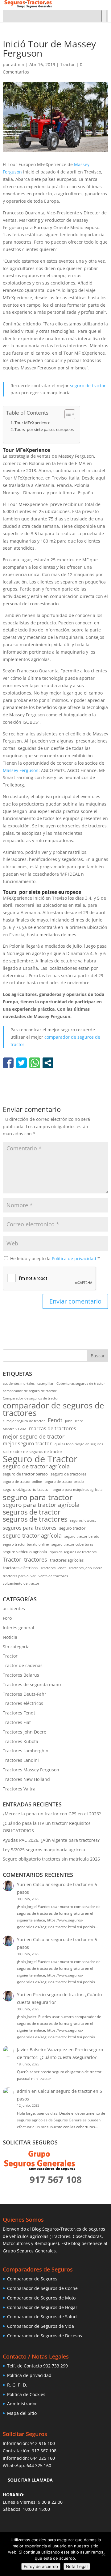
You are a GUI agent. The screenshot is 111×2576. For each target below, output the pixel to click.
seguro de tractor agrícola (36, 1466)
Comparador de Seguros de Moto (41, 2298)
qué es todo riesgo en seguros (79, 1444)
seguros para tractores (30, 1528)
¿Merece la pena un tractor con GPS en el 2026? (52, 1814)
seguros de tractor (32, 1512)
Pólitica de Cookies (26, 2394)
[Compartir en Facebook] (8, 1063)
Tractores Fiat (17, 1722)
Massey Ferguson (21, 770)
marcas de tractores (53, 1428)
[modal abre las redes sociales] (48, 1063)
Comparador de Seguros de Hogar (42, 2307)
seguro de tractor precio (64, 1482)
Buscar (98, 1356)
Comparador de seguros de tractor (31, 1398)
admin (18, 64)
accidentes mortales (19, 1384)
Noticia (10, 1637)
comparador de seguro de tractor (30, 1391)
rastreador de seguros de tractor (33, 1451)
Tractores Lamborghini (26, 1751)
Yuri (21, 1884)
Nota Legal (77, 2566)
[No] (103, 2554)
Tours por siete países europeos (44, 430)
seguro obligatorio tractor (26, 1489)
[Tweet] (21, 1063)
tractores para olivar (19, 1576)
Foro (7, 1618)
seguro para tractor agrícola (41, 1505)
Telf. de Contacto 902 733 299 (37, 2366)
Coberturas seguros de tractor (81, 1384)
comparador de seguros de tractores (53, 1409)
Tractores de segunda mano (32, 1684)
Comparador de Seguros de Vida (41, 2326)
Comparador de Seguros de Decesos (45, 2336)
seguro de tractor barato (25, 1474)
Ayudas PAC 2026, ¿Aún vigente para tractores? (51, 1840)
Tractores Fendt (53, 1568)
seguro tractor (72, 1528)
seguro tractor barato (82, 1536)
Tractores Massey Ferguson (31, 1770)
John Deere (74, 1421)
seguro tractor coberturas (72, 1544)
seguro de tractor (88, 386)
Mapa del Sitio (22, 2413)
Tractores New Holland (26, 1779)
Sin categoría (16, 1647)
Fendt (55, 1420)
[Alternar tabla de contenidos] (67, 414)
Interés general (18, 1628)
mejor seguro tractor (27, 1443)
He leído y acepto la (55, 1258)
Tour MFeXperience (32, 423)
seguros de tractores (35, 1519)
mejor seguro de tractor (34, 1437)
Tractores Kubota (21, 1741)
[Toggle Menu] (104, 16)
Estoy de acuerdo (41, 2566)
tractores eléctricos (20, 1568)
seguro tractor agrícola (32, 1536)
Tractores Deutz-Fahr (25, 1694)
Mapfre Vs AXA (14, 1429)
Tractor (68, 64)
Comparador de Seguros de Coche (42, 2288)
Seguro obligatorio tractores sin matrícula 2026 (51, 1859)
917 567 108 (44, 2451)
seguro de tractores (68, 1474)
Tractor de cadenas (23, 1665)
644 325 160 (43, 2458)
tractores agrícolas (67, 1560)
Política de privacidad (75, 1258)
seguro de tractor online (22, 1482)
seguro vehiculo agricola (25, 1552)
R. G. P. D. (17, 2385)
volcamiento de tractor (21, 1583)
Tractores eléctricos (23, 1703)
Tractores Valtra (19, 1789)
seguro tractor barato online (26, 1544)
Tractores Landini (21, 1760)
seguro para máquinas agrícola (78, 1490)
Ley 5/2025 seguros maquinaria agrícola (44, 1850)
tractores (36, 1560)
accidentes (14, 1609)
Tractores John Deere (85, 1568)
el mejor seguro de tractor (24, 1421)
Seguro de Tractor (40, 1459)
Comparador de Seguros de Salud (42, 2317)
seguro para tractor (38, 1497)
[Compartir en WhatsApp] (35, 1063)
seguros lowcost (83, 1520)
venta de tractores (53, 1576)
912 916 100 (43, 2443)
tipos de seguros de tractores (73, 1552)
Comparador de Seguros (32, 2279)
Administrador (22, 2404)
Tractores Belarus (21, 1675)
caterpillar (45, 1384)
